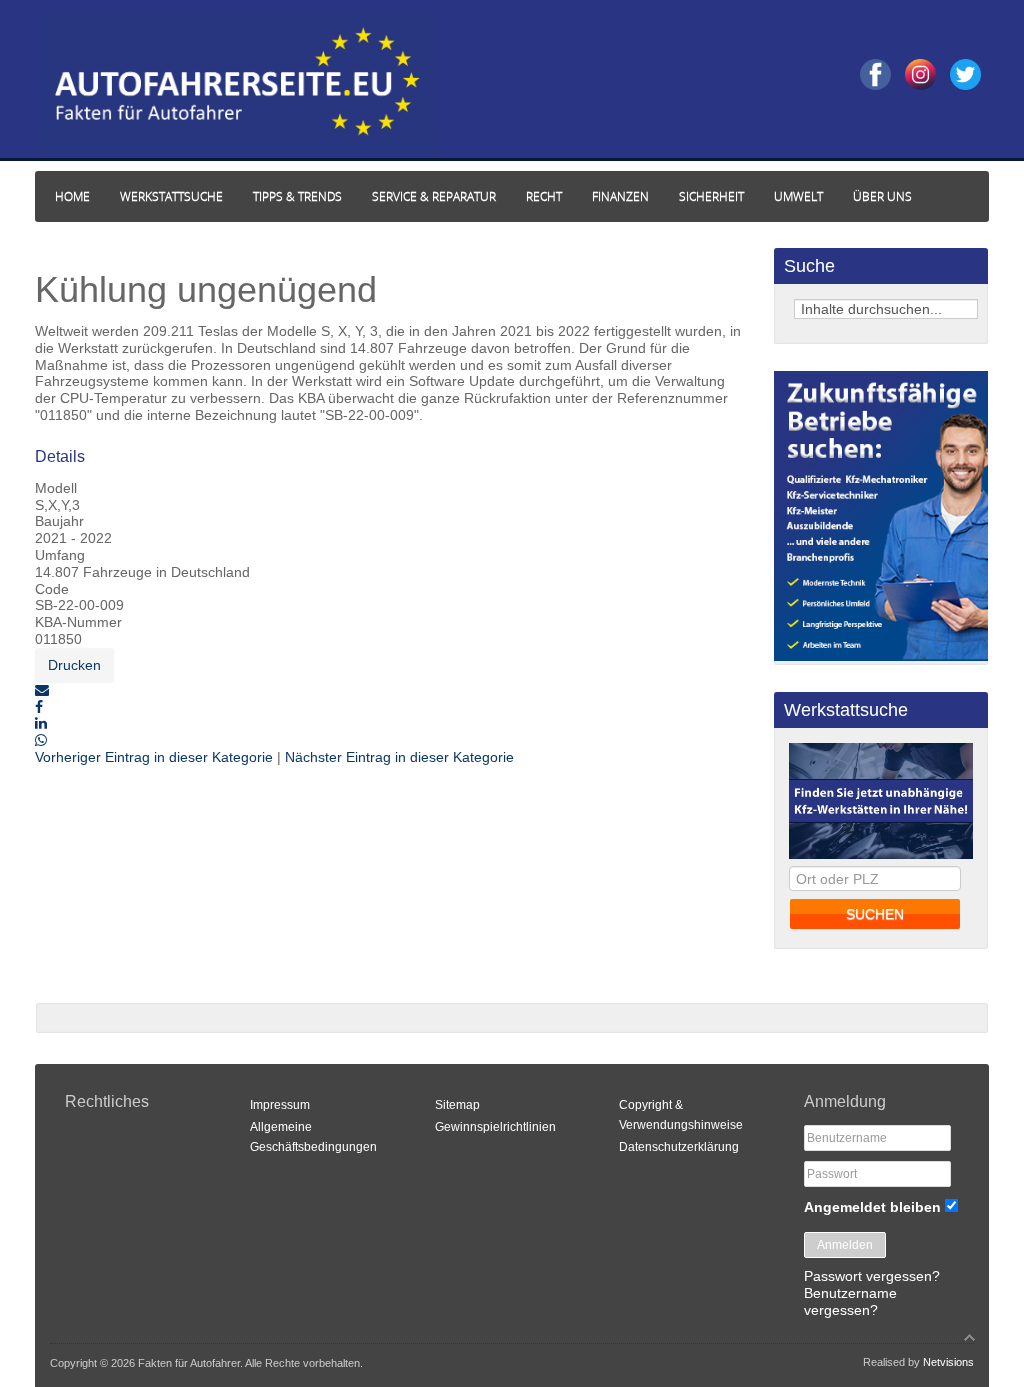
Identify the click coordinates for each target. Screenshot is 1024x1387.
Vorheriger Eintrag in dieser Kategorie (156, 757)
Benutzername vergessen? (850, 1301)
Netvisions (948, 1362)
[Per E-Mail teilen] (42, 690)
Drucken (74, 665)
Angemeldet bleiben (872, 1207)
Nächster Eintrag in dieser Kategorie (399, 757)
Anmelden (845, 1245)
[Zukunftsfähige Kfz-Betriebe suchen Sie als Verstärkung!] (881, 656)
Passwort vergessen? (872, 1276)
